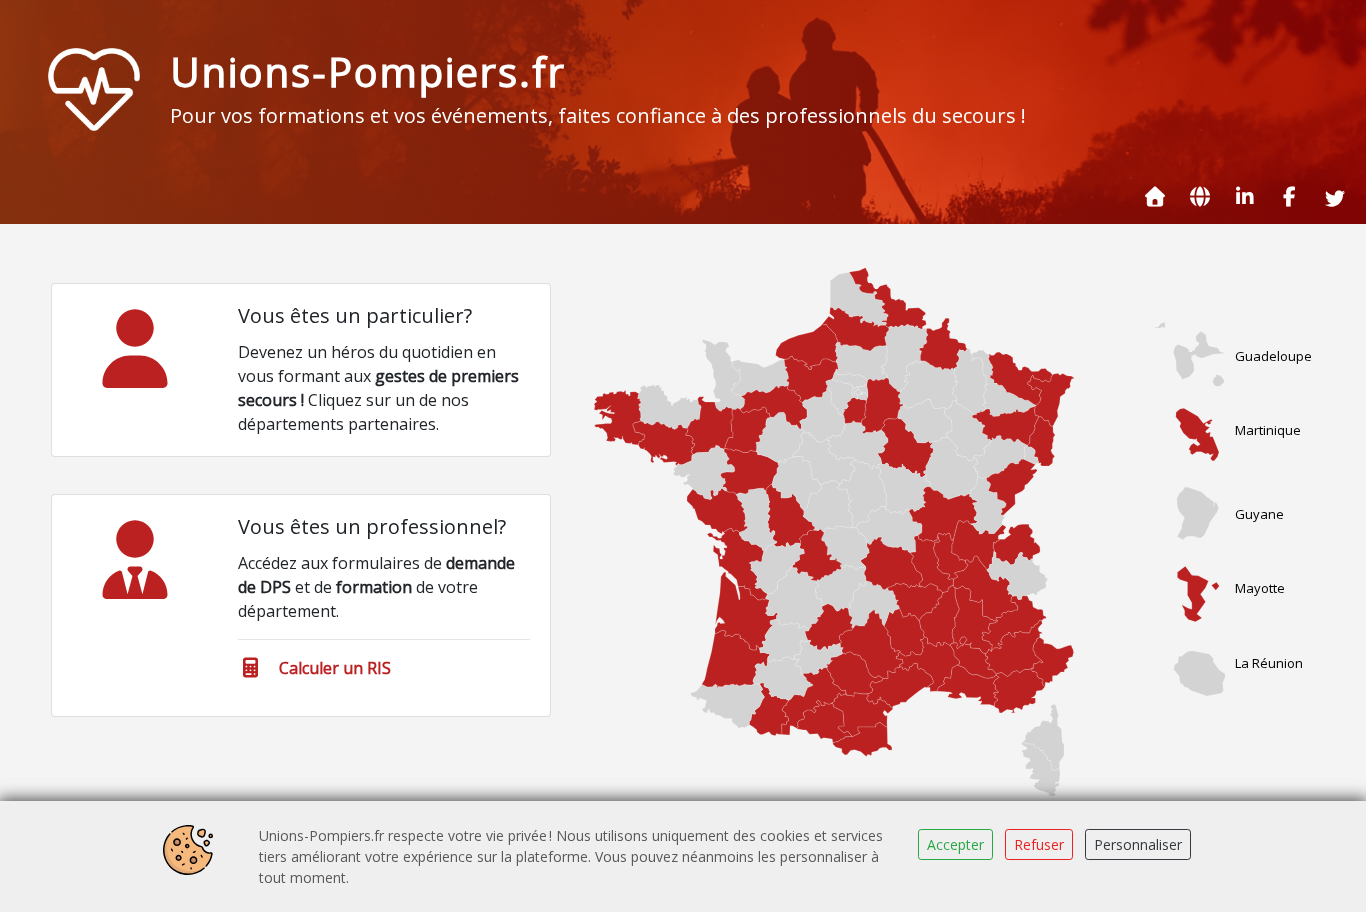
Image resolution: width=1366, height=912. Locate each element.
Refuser (1039, 844)
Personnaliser (1138, 844)
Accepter (955, 844)
